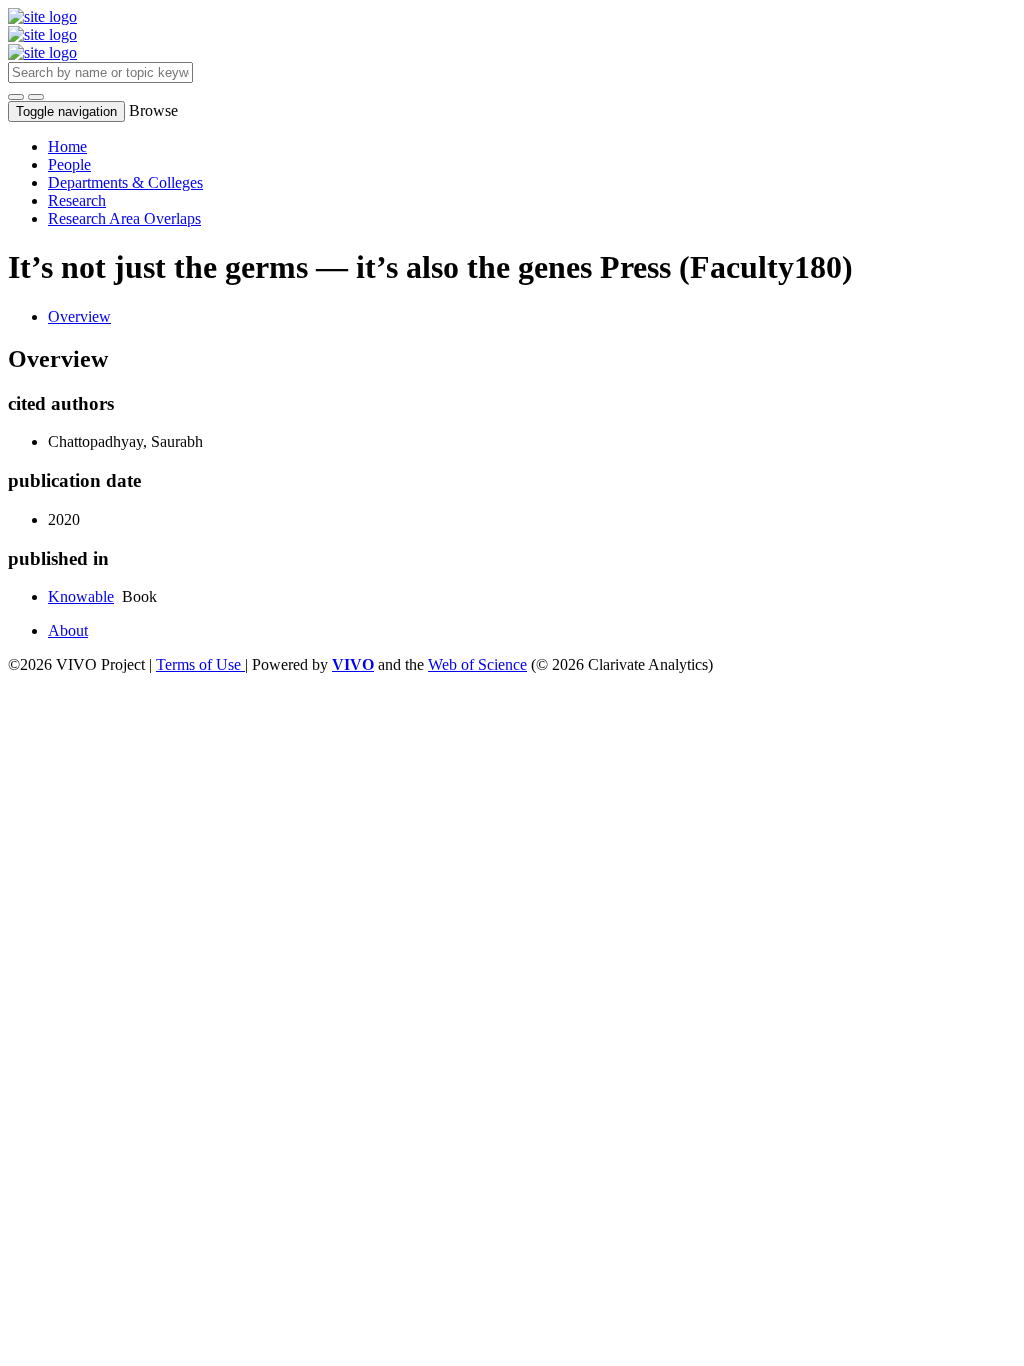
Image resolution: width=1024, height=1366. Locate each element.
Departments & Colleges (125, 182)
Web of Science (477, 664)
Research (77, 200)
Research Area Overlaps (124, 218)
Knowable (81, 596)
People (69, 164)
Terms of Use (200, 664)
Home (67, 146)
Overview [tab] (79, 316)
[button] (16, 97)
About (68, 630)
